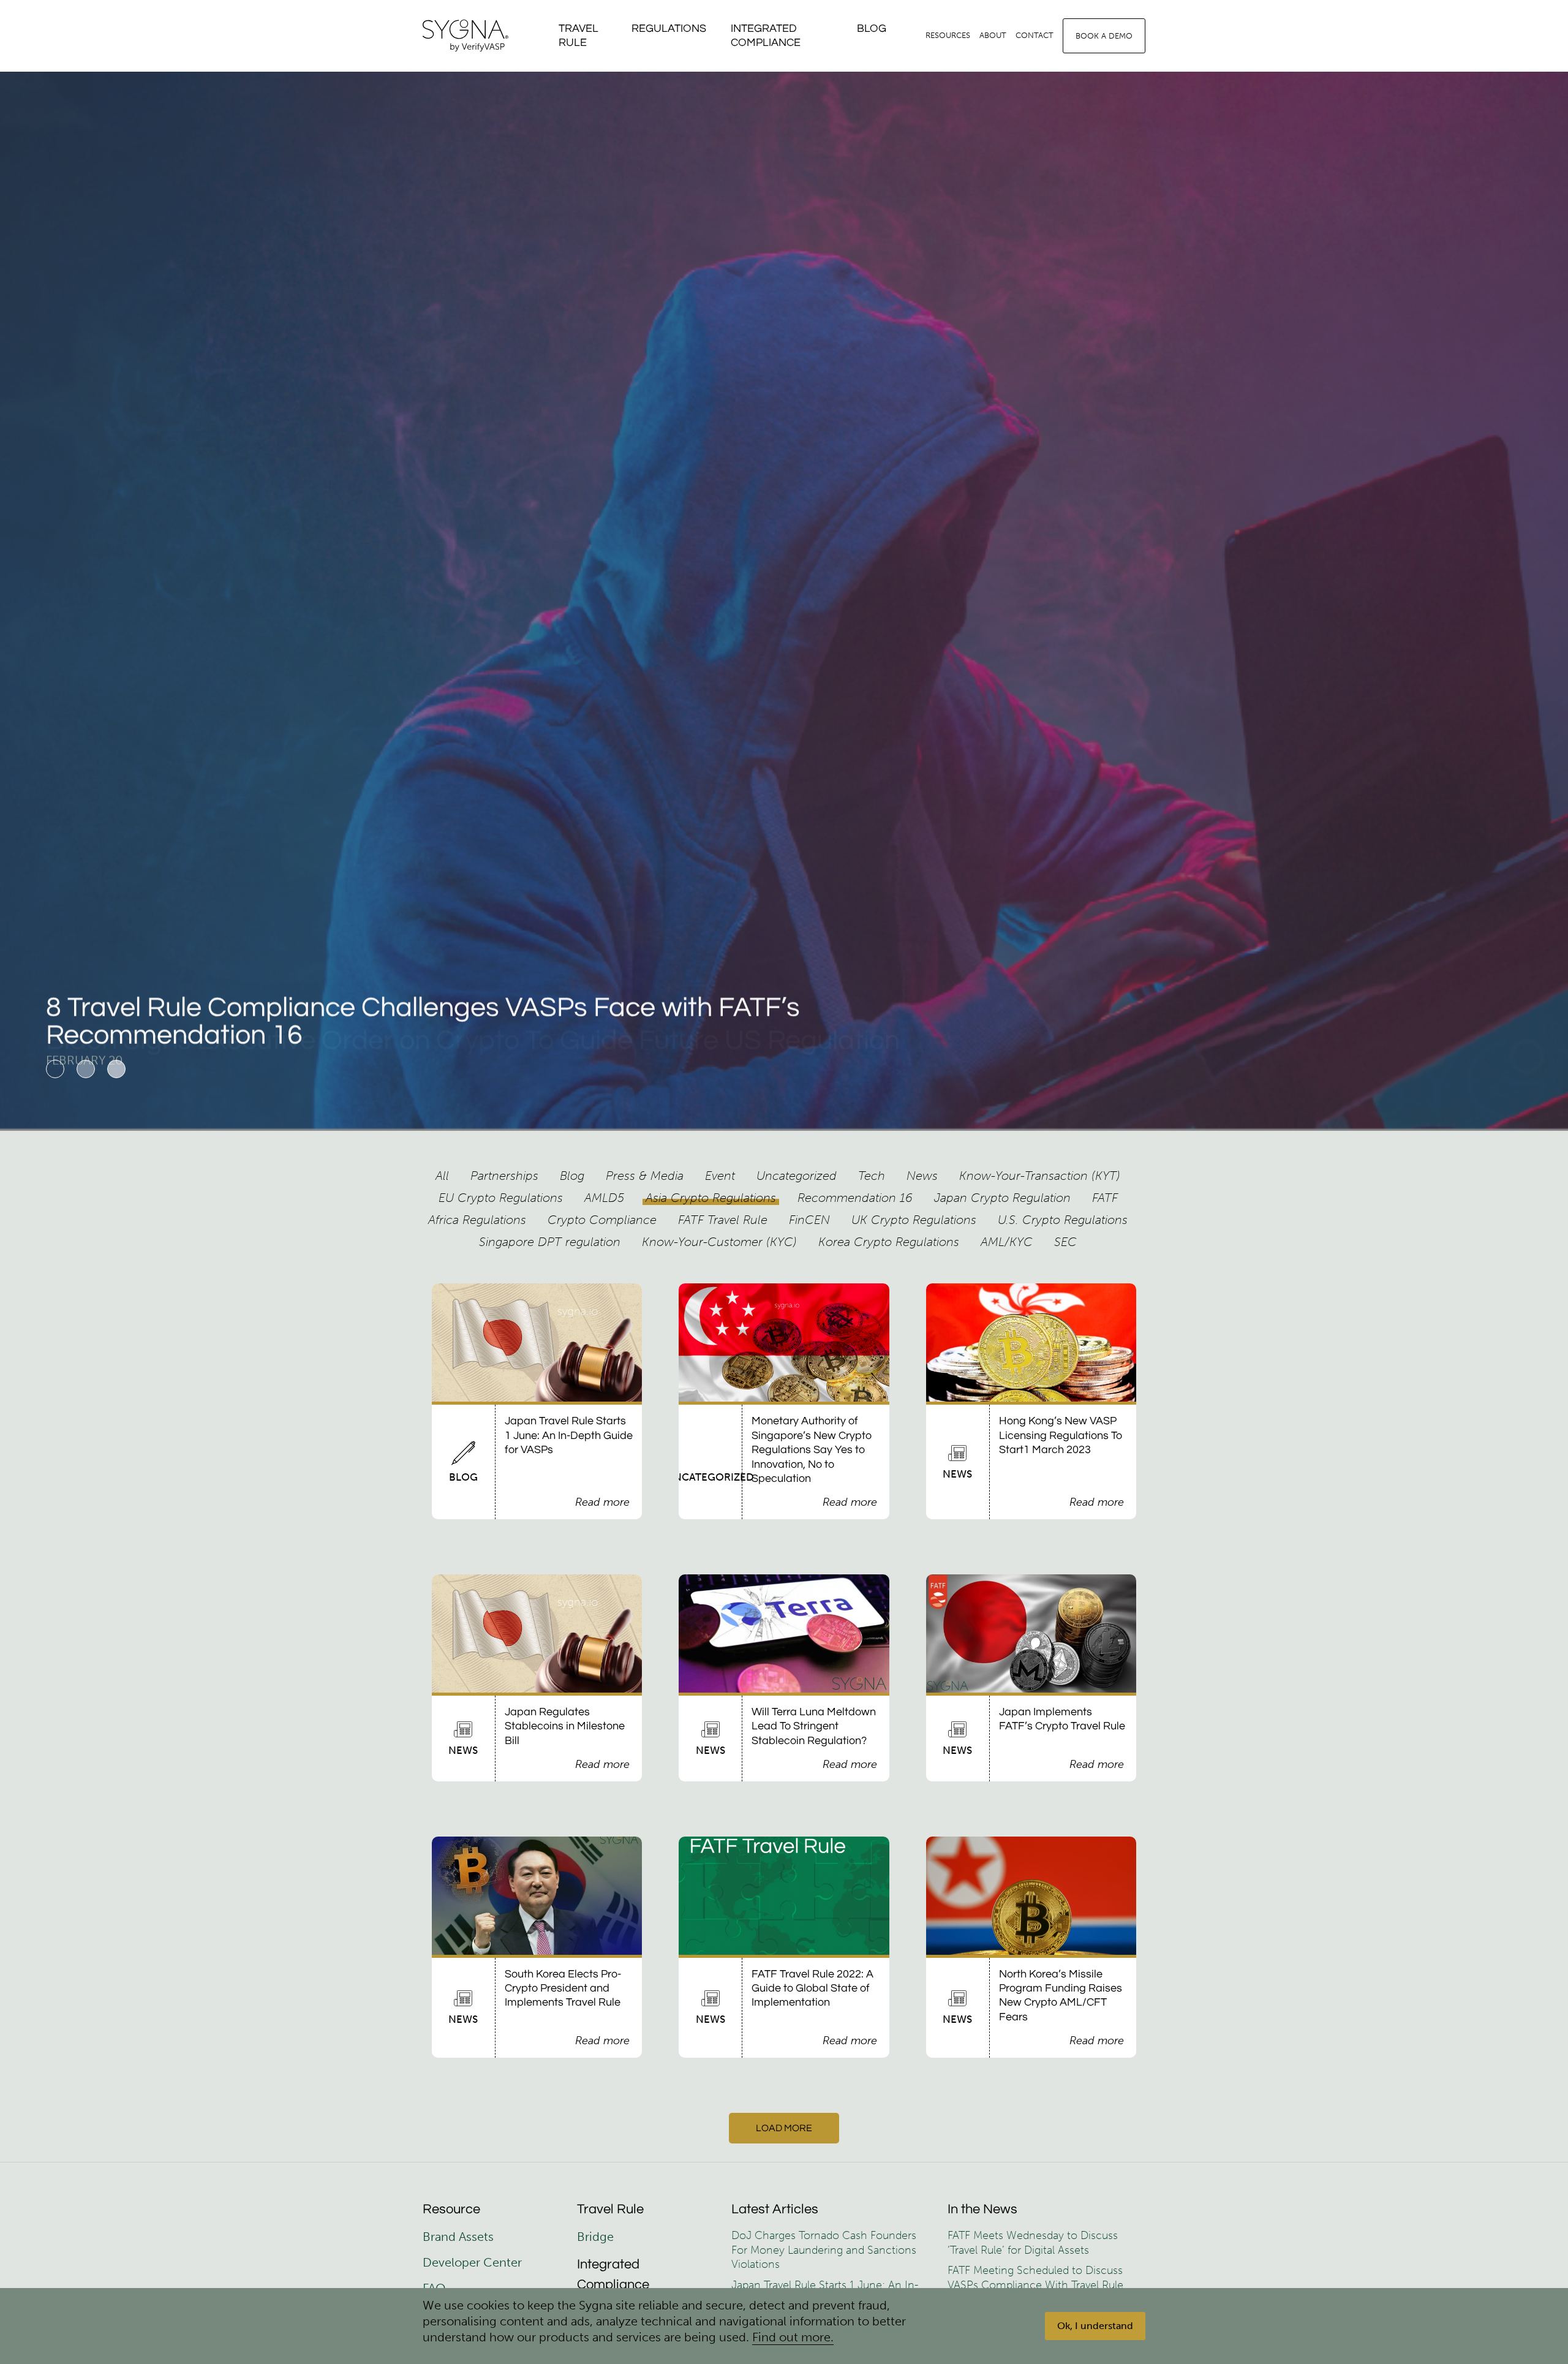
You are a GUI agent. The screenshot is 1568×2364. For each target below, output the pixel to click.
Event (720, 1176)
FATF (1105, 1198)
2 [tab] (86, 1069)
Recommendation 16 (855, 1198)
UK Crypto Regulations (914, 1220)
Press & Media (645, 1176)
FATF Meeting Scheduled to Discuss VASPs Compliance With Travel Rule (1035, 2277)
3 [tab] (116, 1069)
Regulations (669, 28)
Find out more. (793, 2337)
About (993, 35)
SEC (1065, 1242)
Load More (784, 2128)
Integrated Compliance (766, 36)
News (922, 1176)
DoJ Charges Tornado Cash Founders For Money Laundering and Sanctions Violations (824, 2250)
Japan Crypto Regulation (1002, 1198)
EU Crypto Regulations (501, 1198)
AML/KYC (1007, 1242)
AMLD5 (604, 1198)
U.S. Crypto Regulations (1063, 1220)
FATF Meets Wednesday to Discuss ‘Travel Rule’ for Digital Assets (1033, 2242)
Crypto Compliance (602, 1220)
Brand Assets (460, 2237)
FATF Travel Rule (723, 1220)
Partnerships (504, 1176)
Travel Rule (579, 36)
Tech (872, 1176)
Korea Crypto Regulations (889, 1242)
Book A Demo (1104, 36)
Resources (948, 35)
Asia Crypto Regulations (711, 1198)
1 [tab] (55, 1069)
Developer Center (472, 2262)
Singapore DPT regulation (550, 1242)
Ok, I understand (1095, 2326)
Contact (1035, 35)
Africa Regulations (477, 1220)
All (442, 1176)
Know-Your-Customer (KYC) (719, 1242)
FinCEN (809, 1220)
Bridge (595, 2237)
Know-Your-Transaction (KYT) (1040, 1176)
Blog (872, 28)
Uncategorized (797, 1176)
